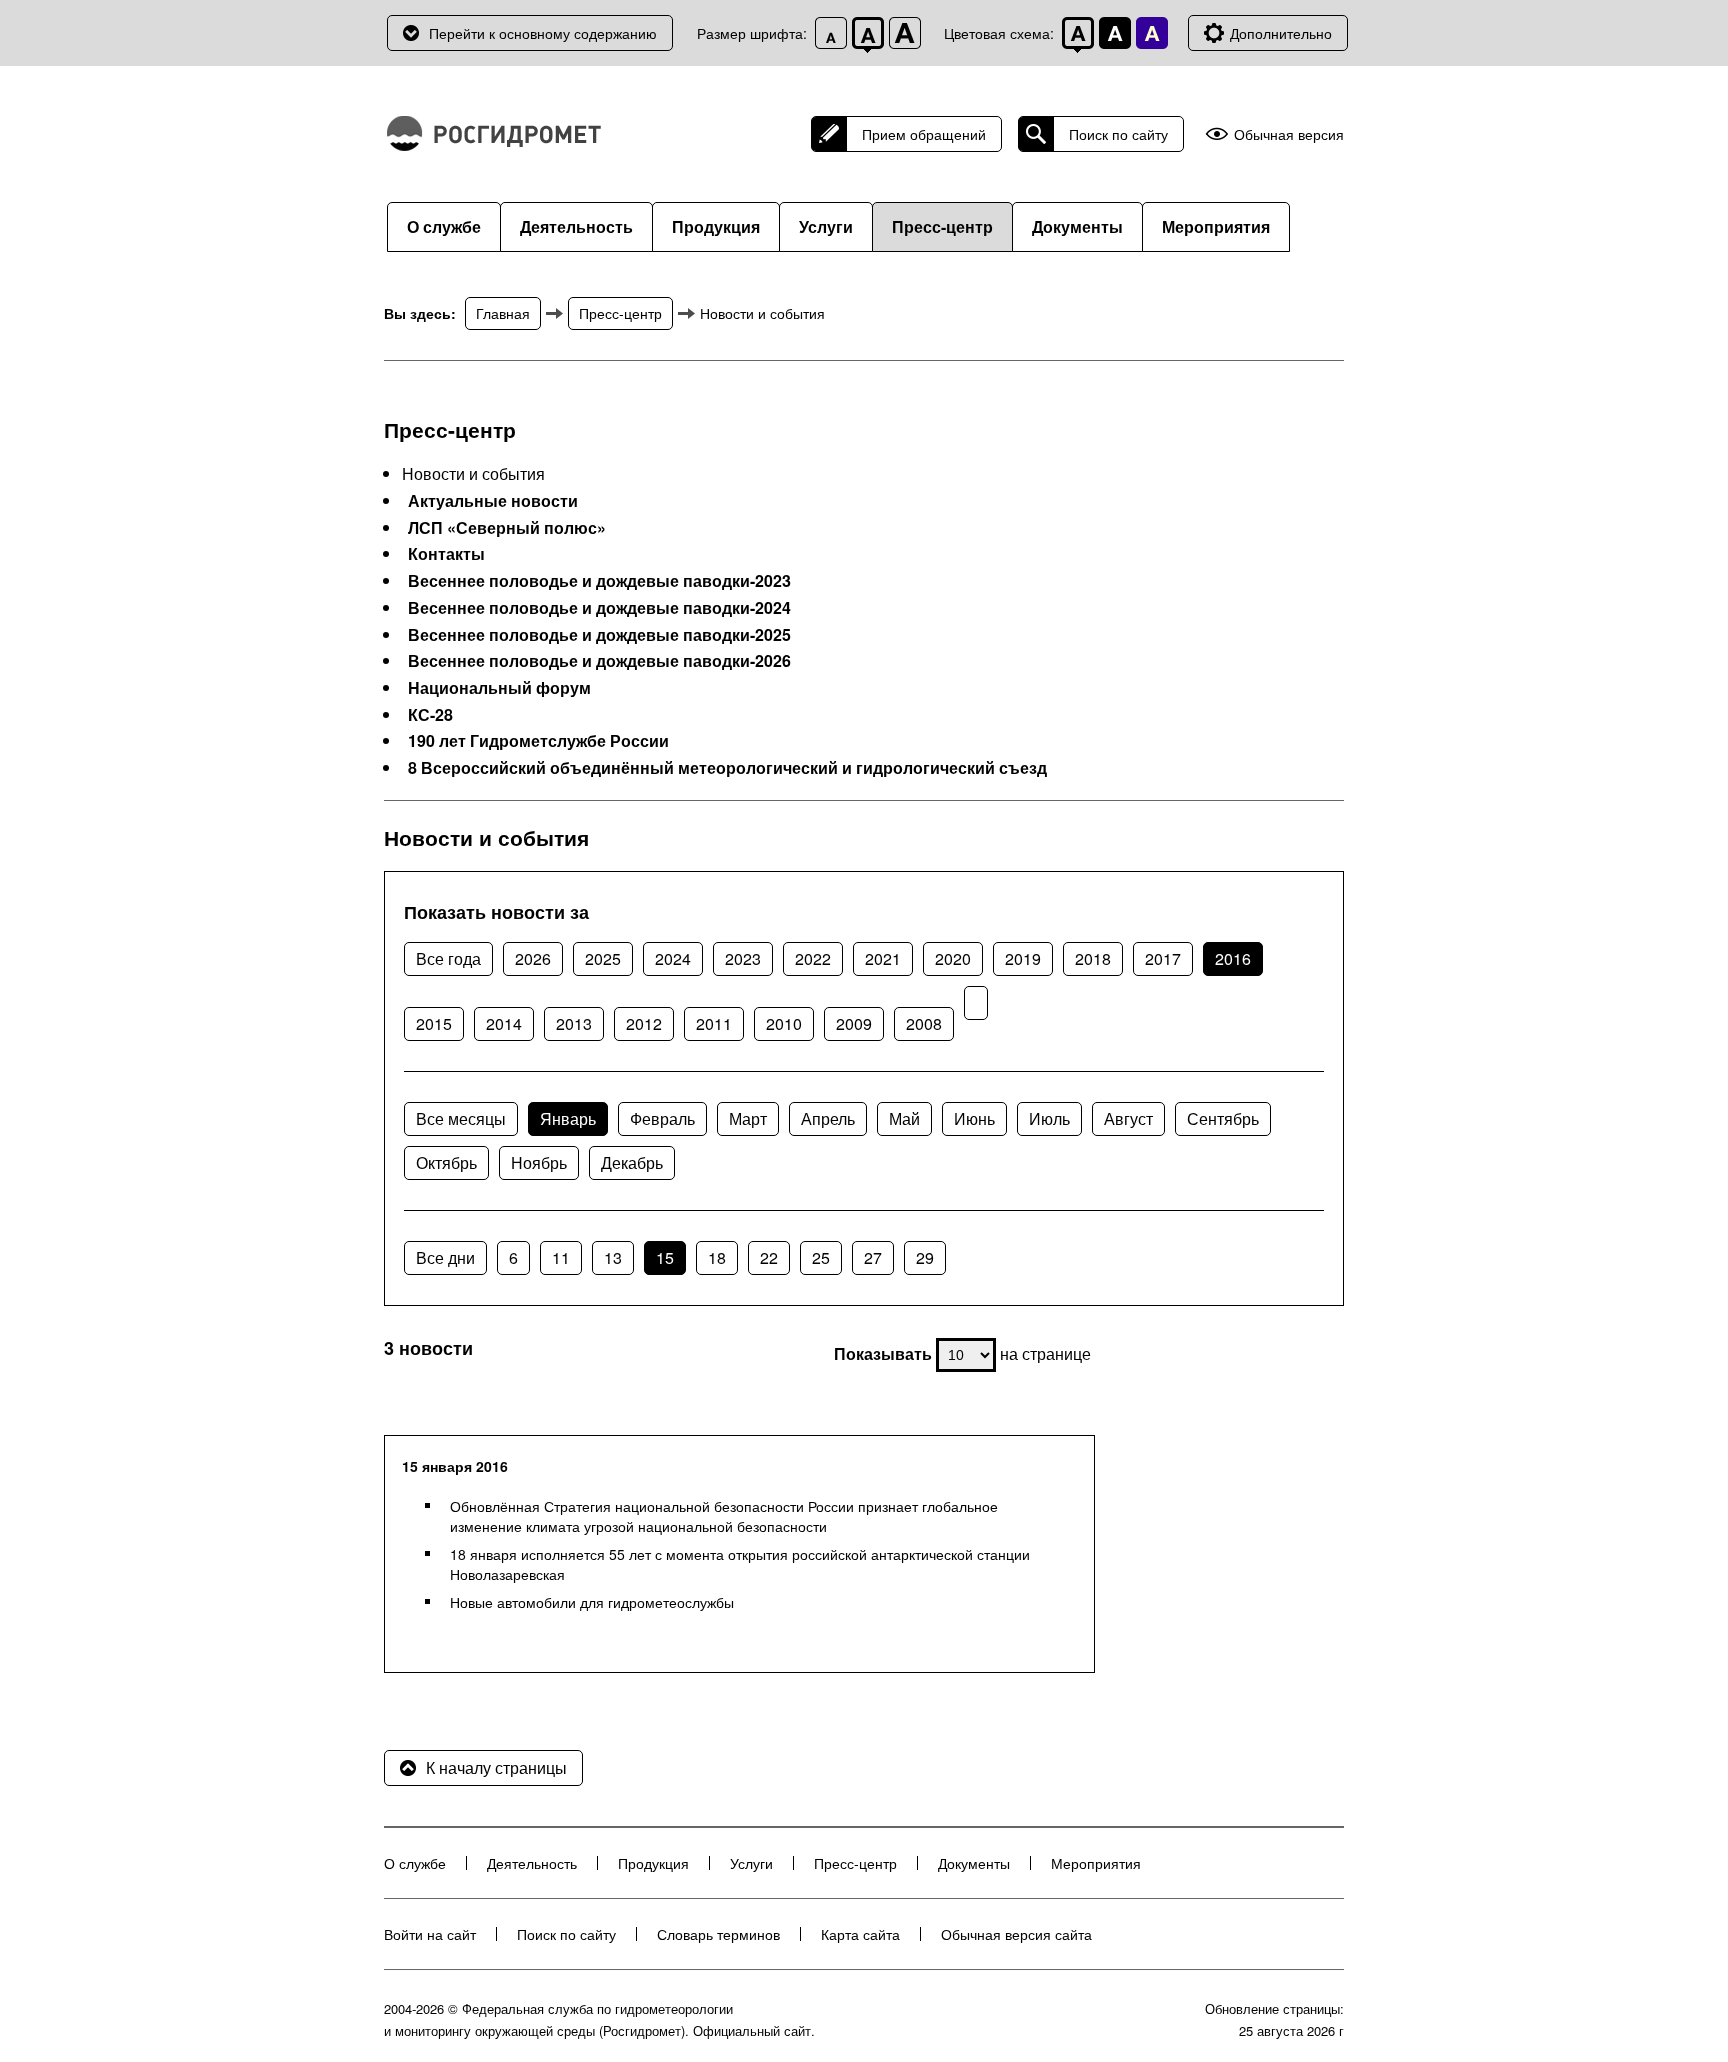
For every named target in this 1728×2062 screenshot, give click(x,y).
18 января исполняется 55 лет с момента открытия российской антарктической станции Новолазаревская (740, 1564)
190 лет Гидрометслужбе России (538, 741)
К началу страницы (496, 1767)
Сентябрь (1223, 1118)
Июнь (974, 1118)
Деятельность (576, 226)
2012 (644, 1023)
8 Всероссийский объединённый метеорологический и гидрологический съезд (727, 768)
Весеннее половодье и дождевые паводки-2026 (599, 661)
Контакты (446, 554)
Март (748, 1118)
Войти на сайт (430, 1934)
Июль (1049, 1118)
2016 (1233, 958)
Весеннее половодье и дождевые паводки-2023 (599, 581)
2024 (673, 958)
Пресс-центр (942, 226)
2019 (1023, 958)
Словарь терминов (718, 1934)
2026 (533, 958)
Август (1128, 1118)
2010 (784, 1023)
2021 (883, 958)
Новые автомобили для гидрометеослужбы (592, 1602)
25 (821, 1257)
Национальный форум (499, 688)
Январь (568, 1118)
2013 (574, 1023)
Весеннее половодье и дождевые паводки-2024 (599, 608)
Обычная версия (1289, 134)
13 (613, 1257)
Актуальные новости (493, 501)
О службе (444, 226)
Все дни (445, 1257)
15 (665, 1257)
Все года (448, 958)
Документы (1077, 226)
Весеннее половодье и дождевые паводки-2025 (599, 635)
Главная (503, 313)
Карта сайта (860, 1934)
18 (717, 1257)
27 (873, 1257)
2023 (743, 958)
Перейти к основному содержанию (543, 33)
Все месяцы (461, 1118)
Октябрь (446, 1162)
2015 (434, 1023)
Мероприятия (1216, 226)
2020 (953, 958)
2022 (813, 958)
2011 (714, 1023)
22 (769, 1257)
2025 (603, 958)
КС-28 (430, 715)
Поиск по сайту (1118, 134)
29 (925, 1257)
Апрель (828, 1118)
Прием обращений (924, 134)
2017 (1163, 958)
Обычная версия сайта (1016, 1934)
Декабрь (632, 1162)
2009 (854, 1023)
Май (904, 1118)
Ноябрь (539, 1162)
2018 (1093, 958)
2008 (924, 1023)
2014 (504, 1023)
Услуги (826, 226)
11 (561, 1257)
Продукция (716, 226)
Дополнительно (1281, 33)
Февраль (662, 1118)
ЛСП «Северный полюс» (507, 528)
